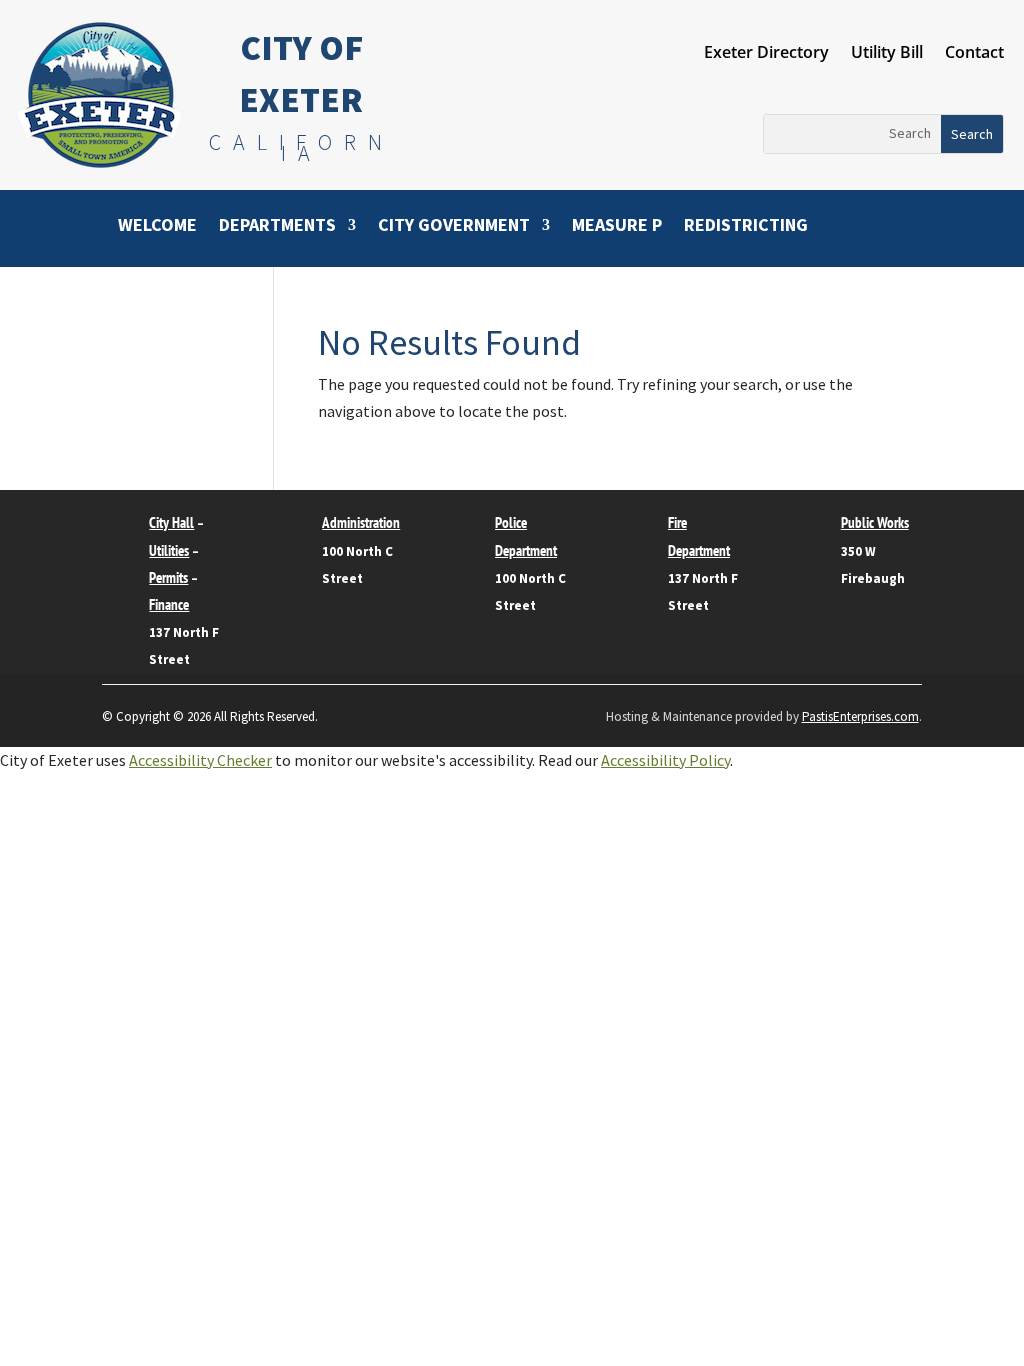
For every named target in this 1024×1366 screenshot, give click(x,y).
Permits (168, 577)
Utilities (169, 550)
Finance (169, 604)
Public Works (875, 522)
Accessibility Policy (665, 760)
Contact (974, 54)
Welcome (157, 227)
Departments (277, 227)
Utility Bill (887, 54)
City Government (454, 227)
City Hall (171, 522)
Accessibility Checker (200, 760)
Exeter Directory (766, 54)
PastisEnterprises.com (860, 716)
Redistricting (746, 227)
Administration (361, 522)
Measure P (617, 227)
